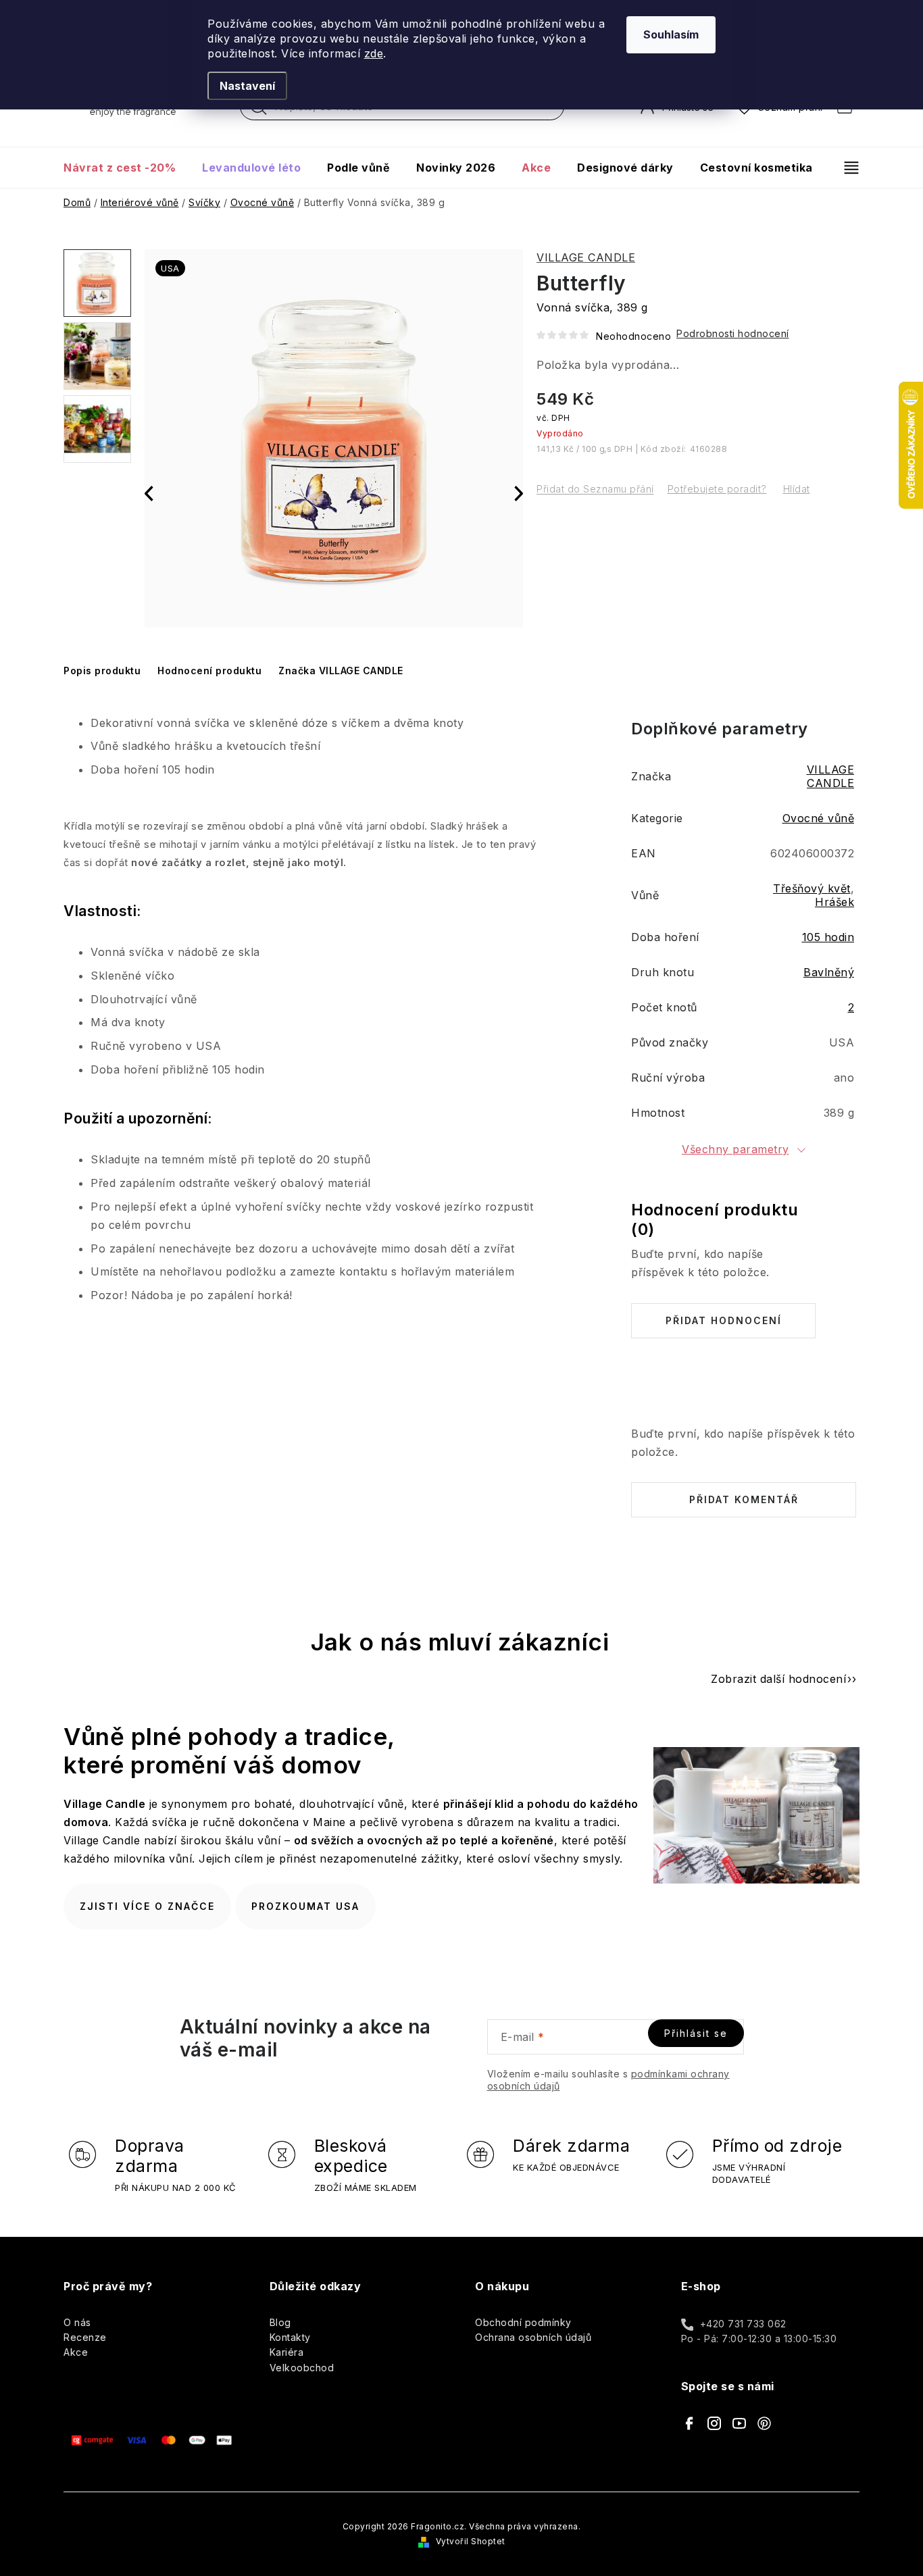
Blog (280, 2322)
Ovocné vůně (819, 818)
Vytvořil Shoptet (471, 2541)
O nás (77, 2322)
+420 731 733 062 (743, 2324)
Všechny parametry (735, 1149)
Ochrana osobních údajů (533, 2337)
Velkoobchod (302, 2368)
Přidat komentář (744, 1499)
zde (374, 53)
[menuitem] (126, 168)
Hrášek (834, 902)
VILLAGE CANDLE (586, 257)
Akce (76, 2352)
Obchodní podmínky (523, 2322)
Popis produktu (102, 671)
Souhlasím (671, 34)
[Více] (846, 168)
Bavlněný (829, 972)
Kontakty (290, 2337)
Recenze (85, 2337)
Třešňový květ (812, 888)
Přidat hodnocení (724, 1320)
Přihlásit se (696, 2033)
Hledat (259, 110)
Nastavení (247, 86)
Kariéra (287, 2352)
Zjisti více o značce (147, 1906)
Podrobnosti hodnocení (733, 333)
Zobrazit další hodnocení (778, 1679)
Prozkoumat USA (305, 1906)
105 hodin (828, 937)
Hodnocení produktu (209, 671)
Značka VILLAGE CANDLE (341, 671)
